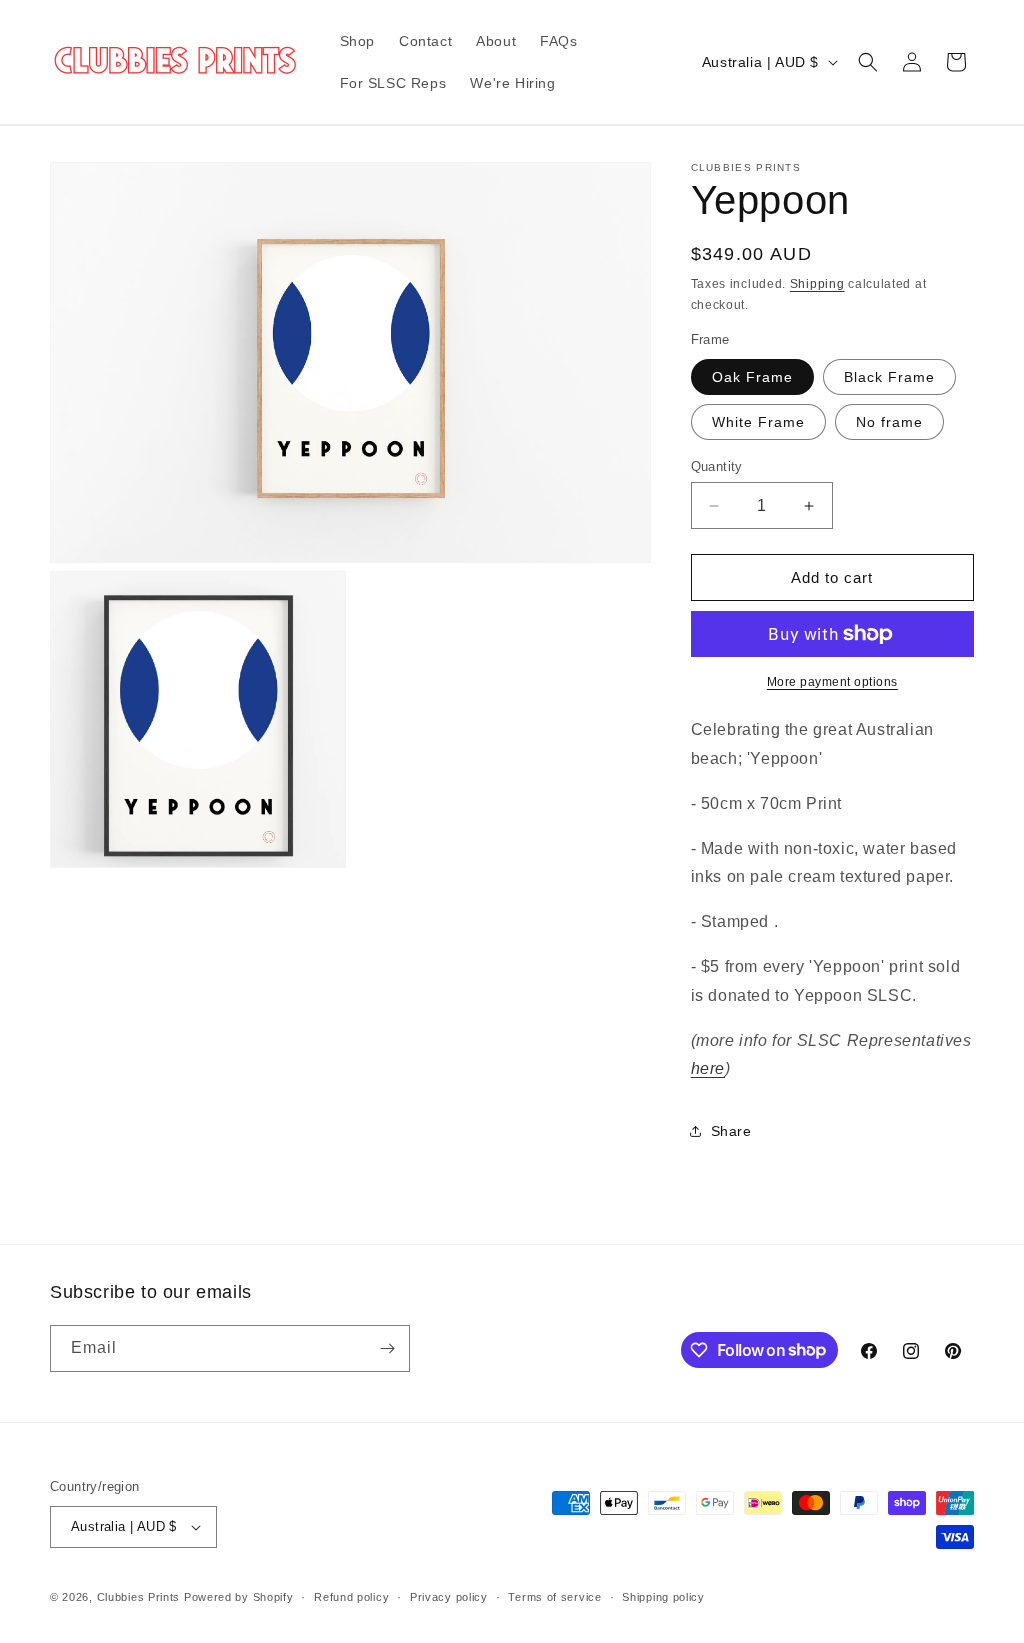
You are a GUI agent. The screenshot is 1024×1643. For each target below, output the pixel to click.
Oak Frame (752, 377)
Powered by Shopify (239, 1597)
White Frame (758, 422)
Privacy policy (449, 1597)
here (708, 1068)
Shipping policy (663, 1597)
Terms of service (554, 1597)
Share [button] (731, 1131)
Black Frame (889, 377)
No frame (889, 422)
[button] (868, 62)
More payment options (832, 682)
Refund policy (351, 1597)
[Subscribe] (387, 1348)
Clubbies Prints (139, 1597)
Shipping (817, 284)
